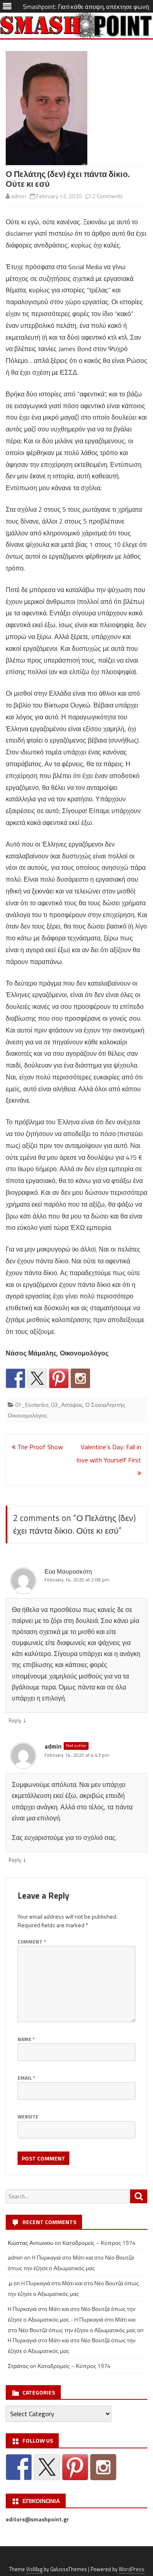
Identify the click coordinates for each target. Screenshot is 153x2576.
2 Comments (108, 196)
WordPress (132, 2569)
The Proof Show (39, 1447)
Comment (32, 1942)
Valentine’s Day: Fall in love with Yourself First (109, 1453)
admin (19, 196)
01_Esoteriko (32, 1405)
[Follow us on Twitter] (37, 1378)
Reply (15, 1720)
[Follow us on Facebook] (16, 1378)
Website (28, 2117)
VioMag (34, 2569)
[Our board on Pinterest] (59, 1378)
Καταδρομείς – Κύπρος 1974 (99, 2243)
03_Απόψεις (67, 1405)
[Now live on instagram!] (80, 1378)
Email (26, 2078)
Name (26, 2039)
